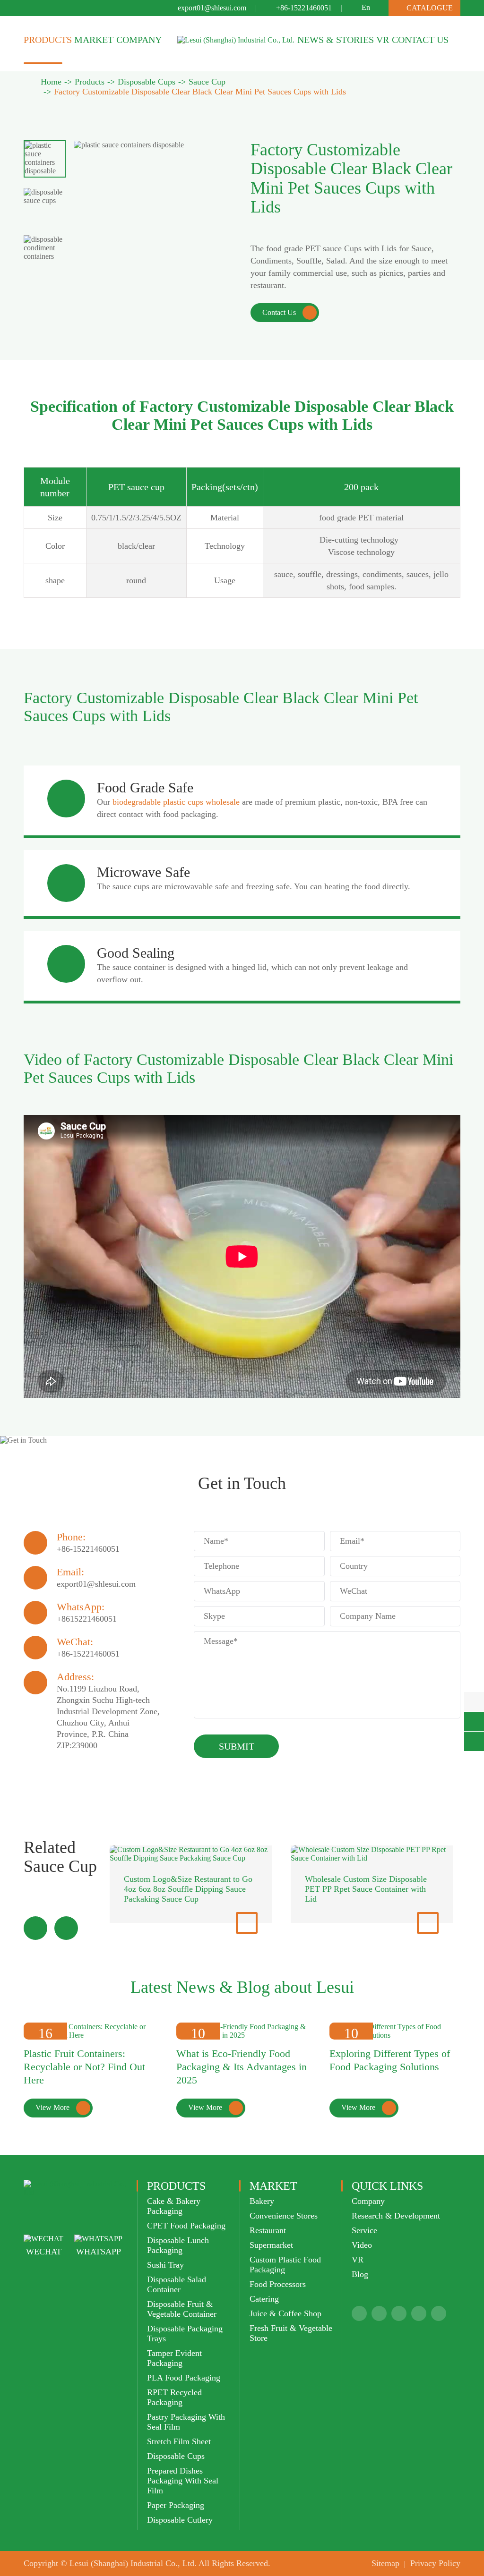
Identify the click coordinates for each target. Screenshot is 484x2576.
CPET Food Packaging (186, 2226)
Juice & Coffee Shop (285, 2313)
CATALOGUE (424, 8)
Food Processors (278, 2284)
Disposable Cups (147, 82)
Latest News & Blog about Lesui (242, 1987)
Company (139, 40)
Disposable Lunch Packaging (178, 2245)
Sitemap (385, 2563)
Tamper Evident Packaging (174, 2358)
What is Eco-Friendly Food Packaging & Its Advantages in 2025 (242, 2067)
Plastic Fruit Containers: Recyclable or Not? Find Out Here (84, 2067)
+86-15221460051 (304, 8)
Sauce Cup (207, 82)
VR (383, 40)
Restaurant (268, 2230)
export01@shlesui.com (212, 8)
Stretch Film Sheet (179, 2441)
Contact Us (420, 40)
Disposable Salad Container (177, 2284)
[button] (35, 1928)
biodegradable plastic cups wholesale (176, 802)
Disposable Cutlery (180, 2520)
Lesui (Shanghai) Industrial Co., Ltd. (133, 2563)
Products (48, 40)
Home (51, 82)
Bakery (262, 2201)
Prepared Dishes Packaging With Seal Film (183, 2481)
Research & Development (396, 2216)
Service (364, 2230)
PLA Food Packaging (184, 2378)
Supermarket (271, 2245)
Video (362, 2245)
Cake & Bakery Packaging (174, 2206)
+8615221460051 (87, 1619)
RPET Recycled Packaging (174, 2397)
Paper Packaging (176, 2505)
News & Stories (336, 40)
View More (61, 2108)
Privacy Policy (435, 2563)
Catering (264, 2299)
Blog (360, 2274)
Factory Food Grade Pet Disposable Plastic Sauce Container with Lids (366, 1884)
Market (94, 40)
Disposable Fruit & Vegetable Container (182, 2309)
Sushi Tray (165, 2265)
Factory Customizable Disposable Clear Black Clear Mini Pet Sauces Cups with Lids (200, 92)
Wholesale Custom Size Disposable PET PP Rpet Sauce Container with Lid (185, 1889)
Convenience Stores (284, 2216)
